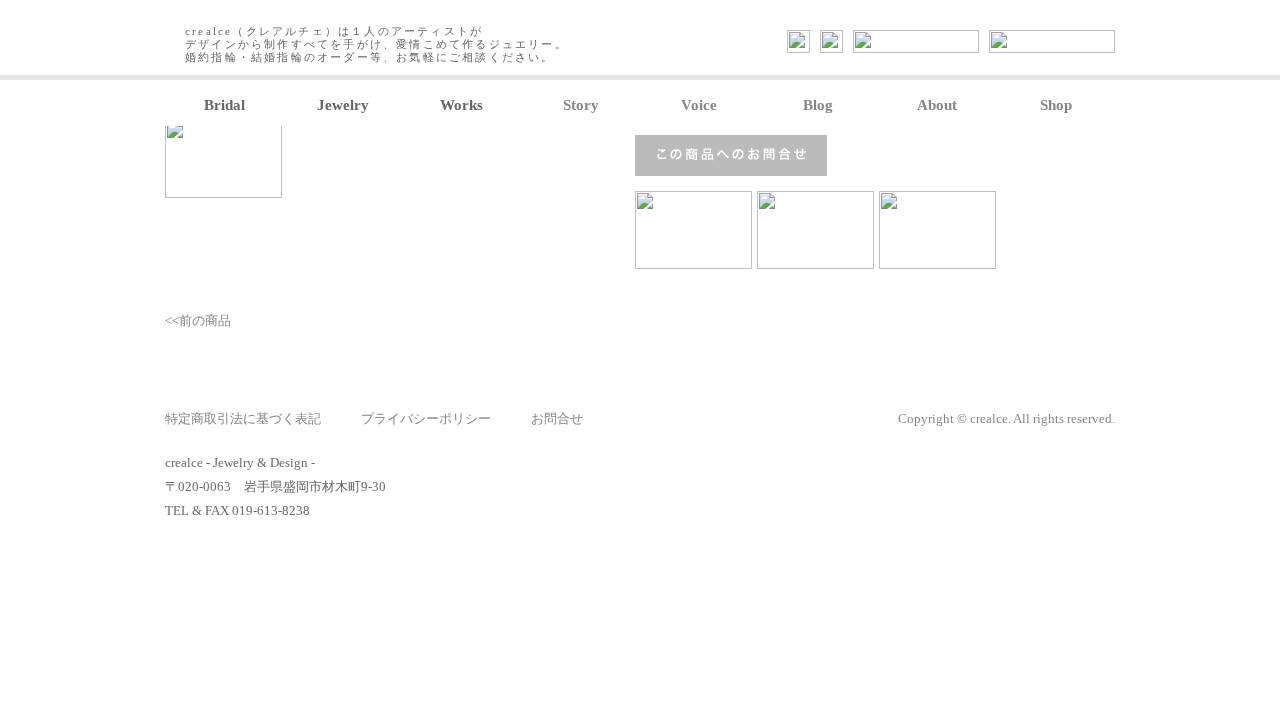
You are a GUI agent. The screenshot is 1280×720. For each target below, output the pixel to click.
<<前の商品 (198, 320)
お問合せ (557, 418)
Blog (818, 105)
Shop (1056, 105)
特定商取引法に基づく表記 (243, 418)
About (937, 105)
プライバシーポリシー (426, 418)
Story (581, 105)
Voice (699, 105)
